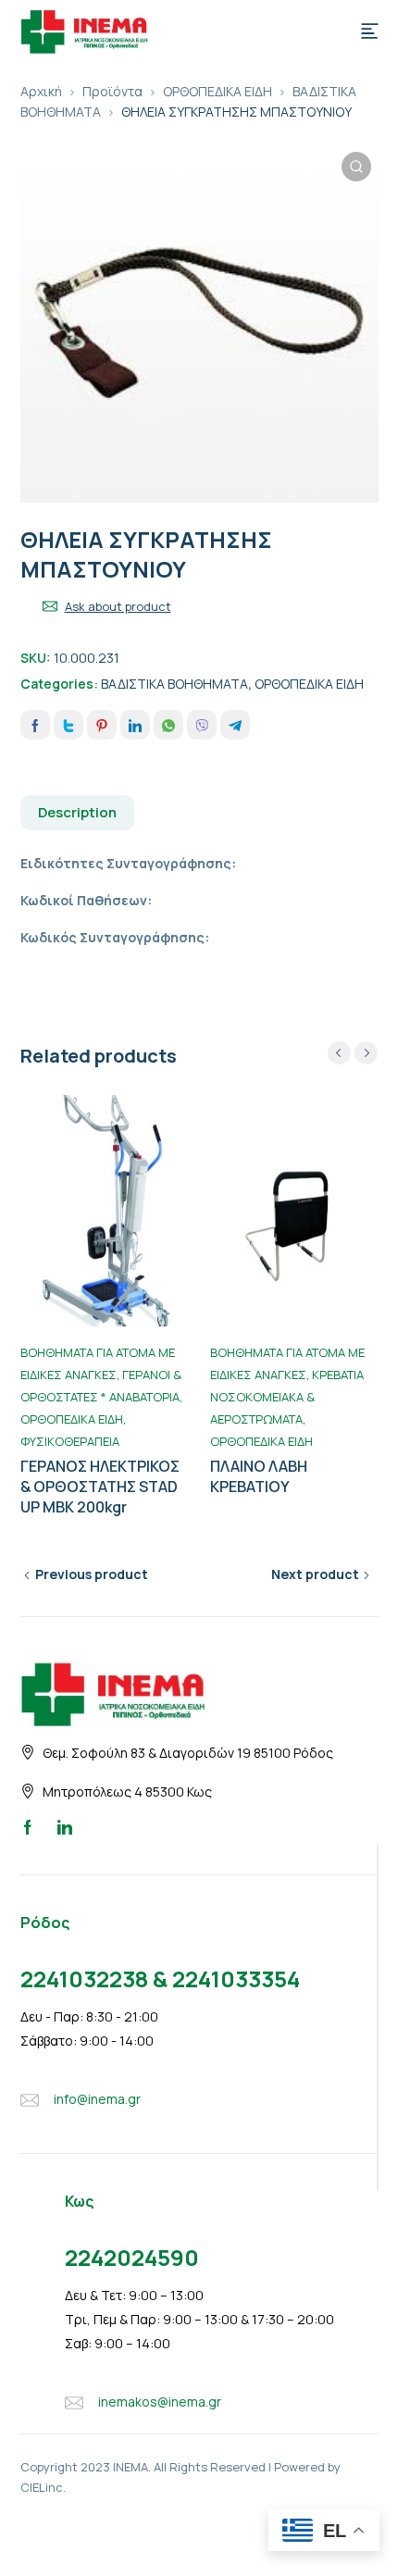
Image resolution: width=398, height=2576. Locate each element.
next (366, 1053)
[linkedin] (65, 1826)
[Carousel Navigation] (353, 1053)
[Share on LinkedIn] (135, 725)
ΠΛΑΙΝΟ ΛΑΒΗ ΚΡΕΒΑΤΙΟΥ (259, 1476)
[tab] (78, 813)
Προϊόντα (112, 91)
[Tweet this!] (68, 725)
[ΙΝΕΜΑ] (84, 30)
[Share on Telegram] (235, 725)
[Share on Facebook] (35, 725)
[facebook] (28, 1826)
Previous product (92, 1574)
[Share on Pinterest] (102, 725)
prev (339, 1053)
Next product (315, 1574)
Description (77, 812)
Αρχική (41, 91)
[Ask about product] (50, 606)
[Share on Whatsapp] (168, 725)
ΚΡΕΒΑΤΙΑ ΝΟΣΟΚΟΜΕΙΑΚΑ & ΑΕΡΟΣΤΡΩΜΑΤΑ (287, 1397)
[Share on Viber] (202, 725)
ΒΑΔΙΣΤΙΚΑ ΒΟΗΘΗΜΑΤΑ (174, 684)
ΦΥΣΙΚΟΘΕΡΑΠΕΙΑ (70, 1441)
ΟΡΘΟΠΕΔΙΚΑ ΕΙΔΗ (218, 91)
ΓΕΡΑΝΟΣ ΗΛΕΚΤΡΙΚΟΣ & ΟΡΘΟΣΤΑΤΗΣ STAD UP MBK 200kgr (100, 1487)
